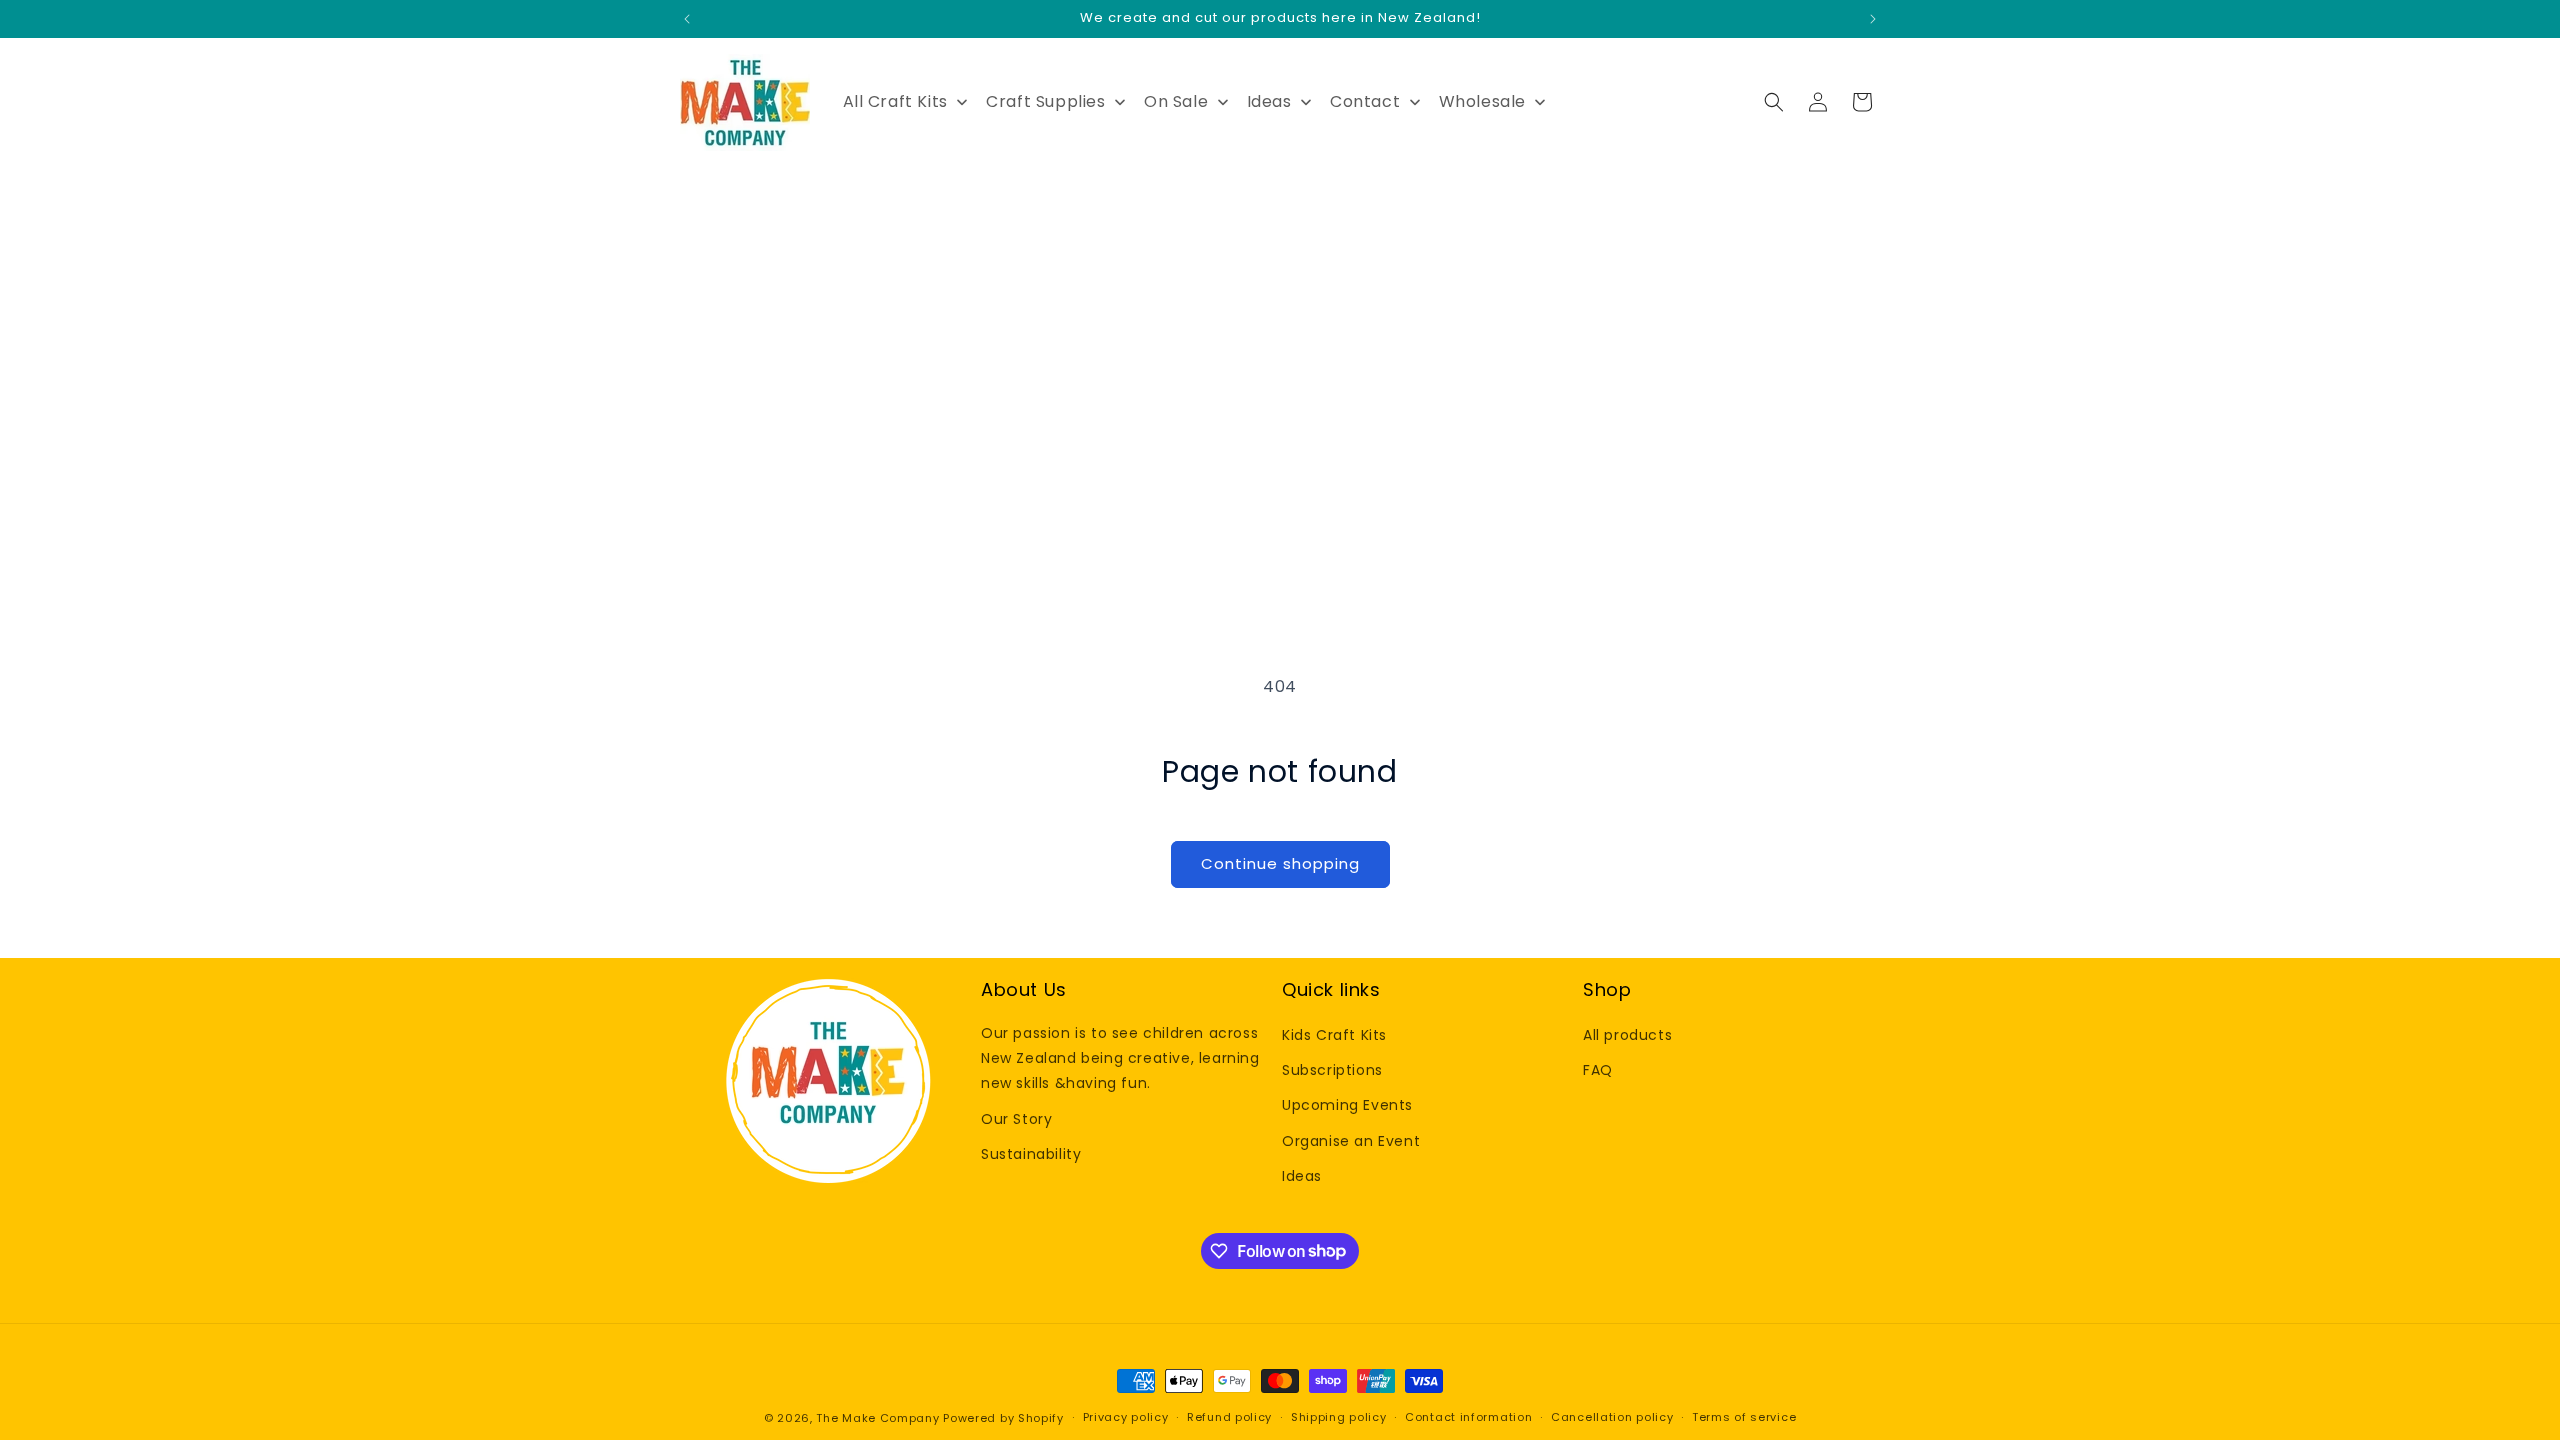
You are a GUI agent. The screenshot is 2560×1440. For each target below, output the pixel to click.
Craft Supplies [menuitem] (1045, 101)
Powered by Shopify (1003, 1418)
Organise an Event (1351, 1141)
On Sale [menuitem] (1176, 101)
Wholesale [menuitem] (1482, 101)
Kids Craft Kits (1334, 1035)
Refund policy (1229, 1417)
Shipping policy (1339, 1417)
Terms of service (1744, 1417)
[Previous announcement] (687, 19)
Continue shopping (1280, 863)
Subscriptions (1332, 1070)
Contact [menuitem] (1365, 101)
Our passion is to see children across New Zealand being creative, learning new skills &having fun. (1120, 1058)
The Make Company (877, 1418)
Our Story (1016, 1119)
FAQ (1598, 1070)
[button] (1774, 102)
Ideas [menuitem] (1269, 101)
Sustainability (1031, 1154)
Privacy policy (1126, 1417)
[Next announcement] (1873, 19)
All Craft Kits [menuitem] (895, 101)
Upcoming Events (1347, 1105)
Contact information (1468, 1417)
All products (1627, 1035)
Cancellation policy (1612, 1417)
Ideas (1302, 1176)
